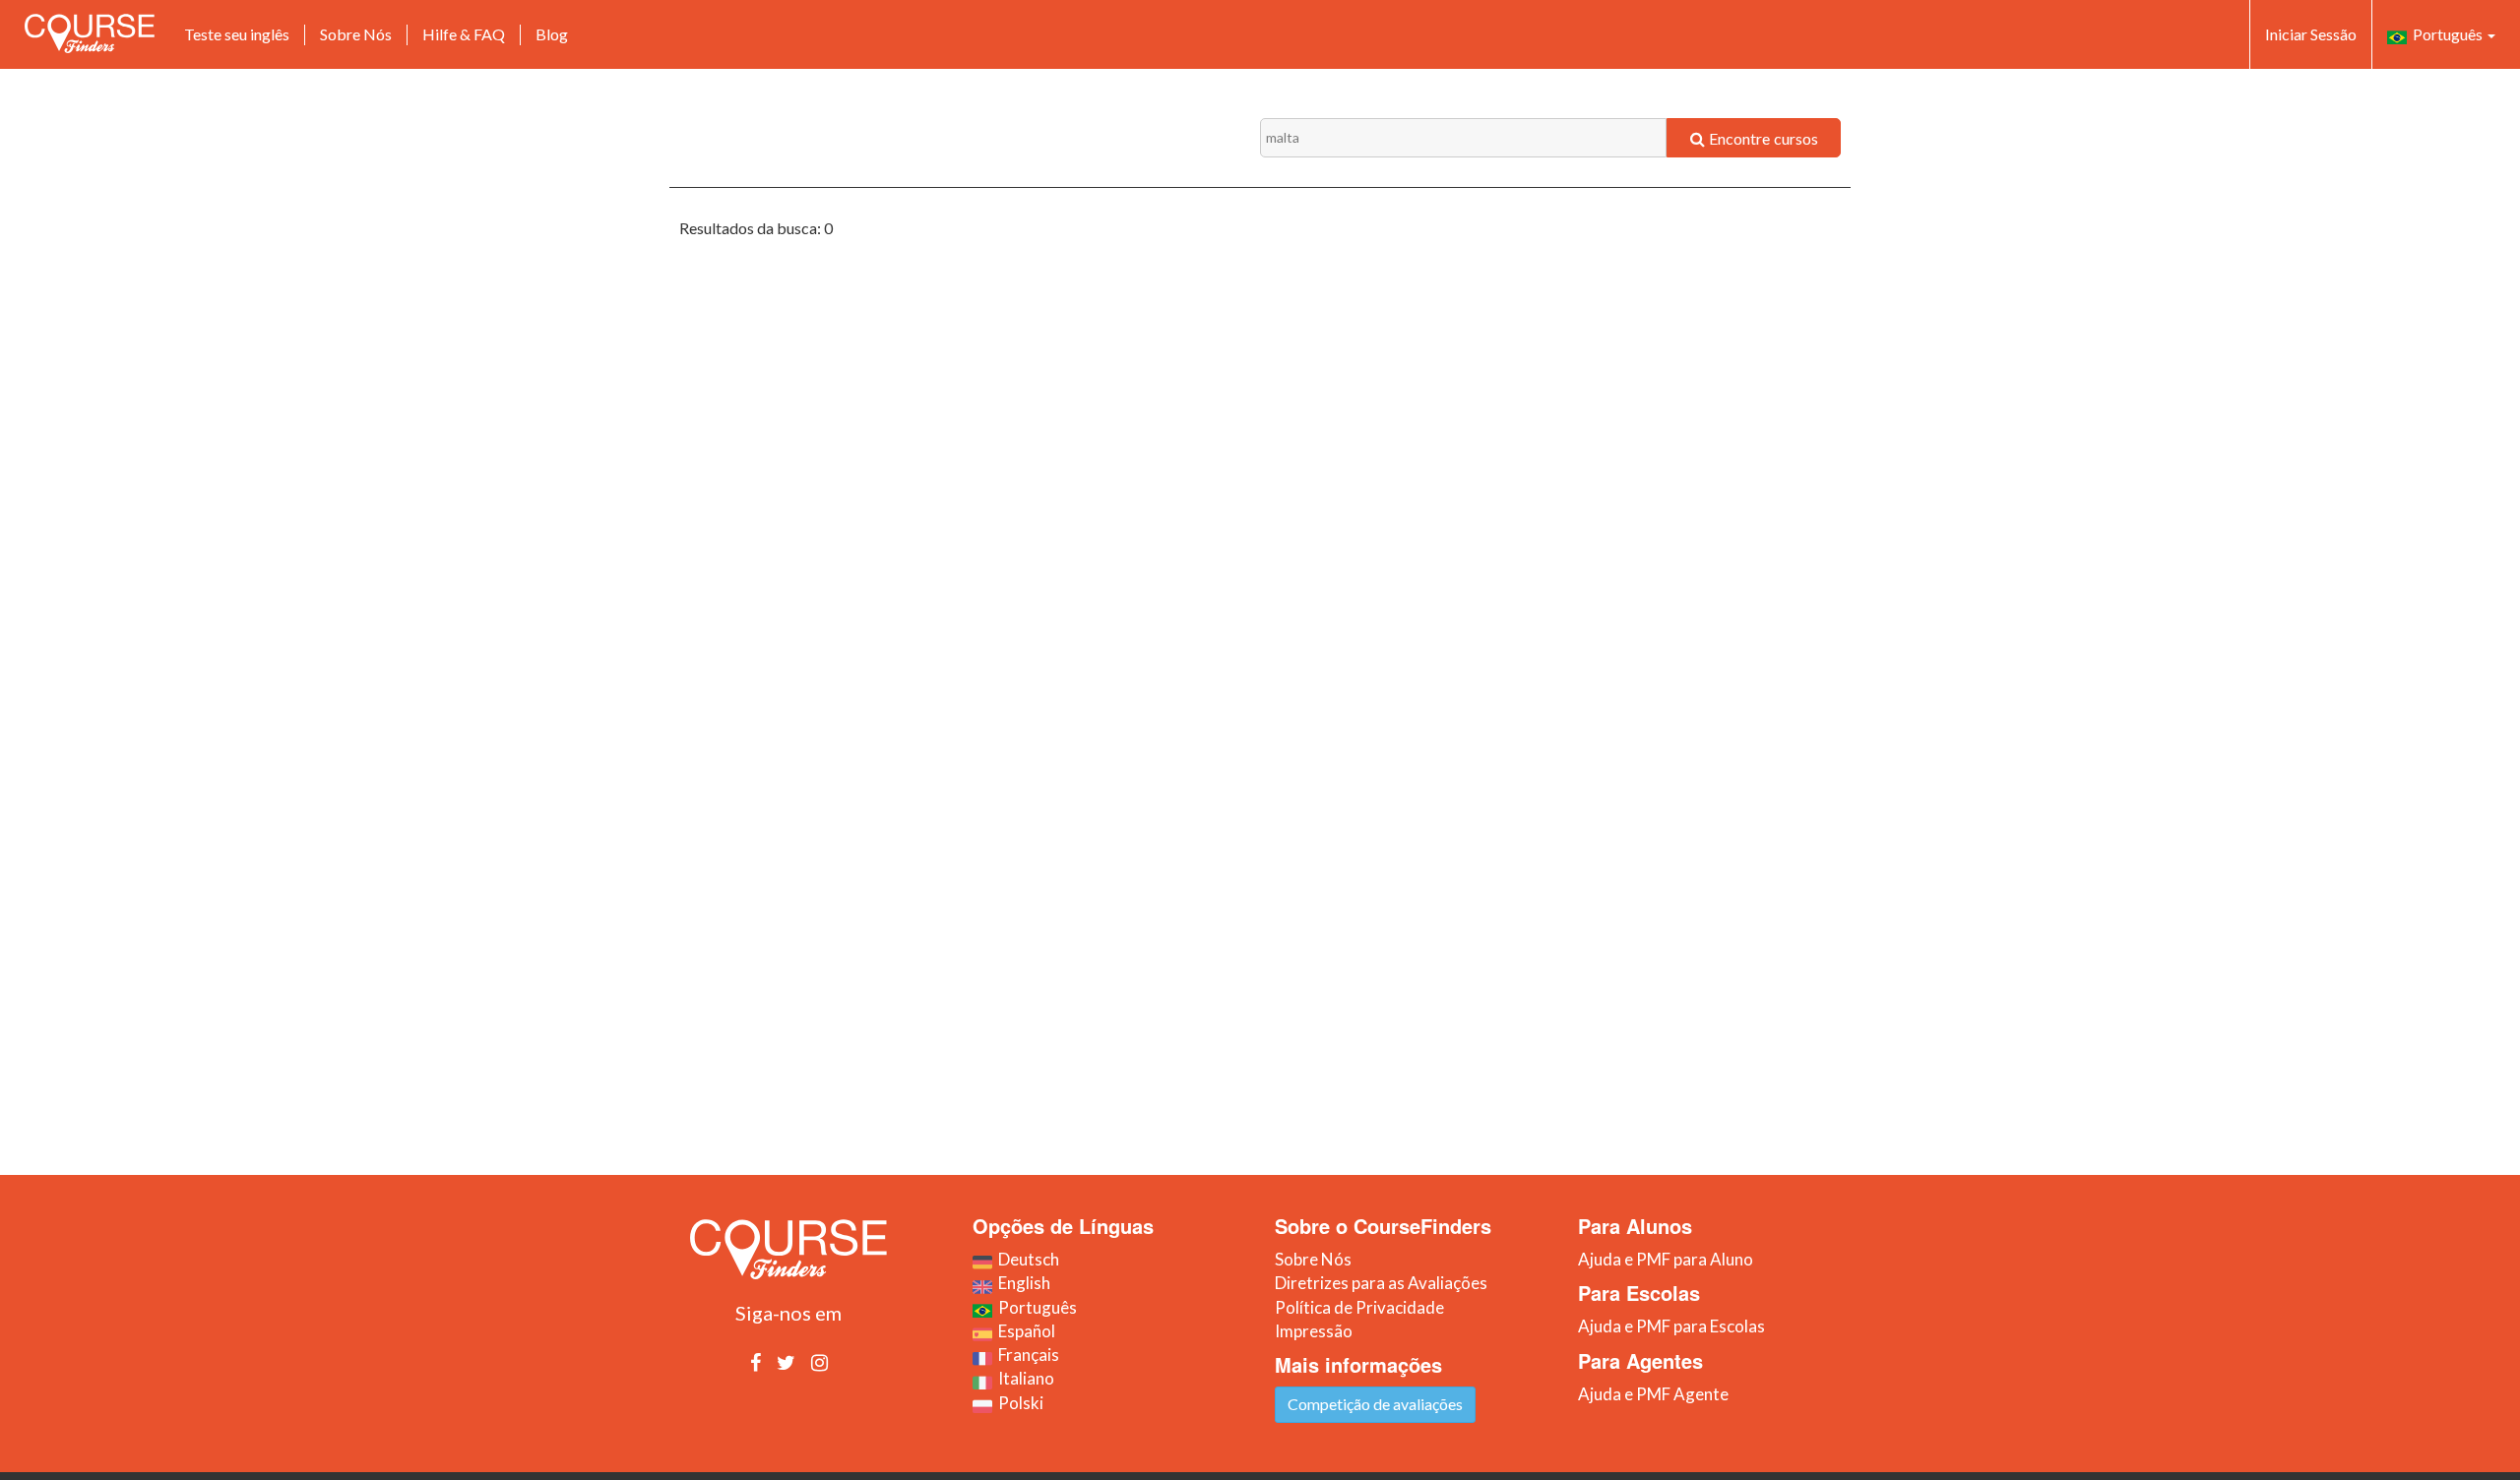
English (1021, 1283)
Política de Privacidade (1359, 1307)
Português (2446, 34)
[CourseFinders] (90, 33)
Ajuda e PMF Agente (1653, 1394)
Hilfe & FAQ (464, 34)
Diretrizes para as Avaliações (1381, 1283)
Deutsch (1026, 1259)
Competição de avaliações (1375, 1404)
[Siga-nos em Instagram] (819, 1362)
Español (1024, 1331)
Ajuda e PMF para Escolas (1671, 1326)
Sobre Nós (356, 34)
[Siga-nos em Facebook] (756, 1362)
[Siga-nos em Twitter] (786, 1362)
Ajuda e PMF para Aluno (1666, 1259)
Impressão (1314, 1331)
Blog (552, 34)
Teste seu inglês (237, 34)
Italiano (1023, 1378)
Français (1026, 1355)
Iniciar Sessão (2311, 34)
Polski (1018, 1403)
